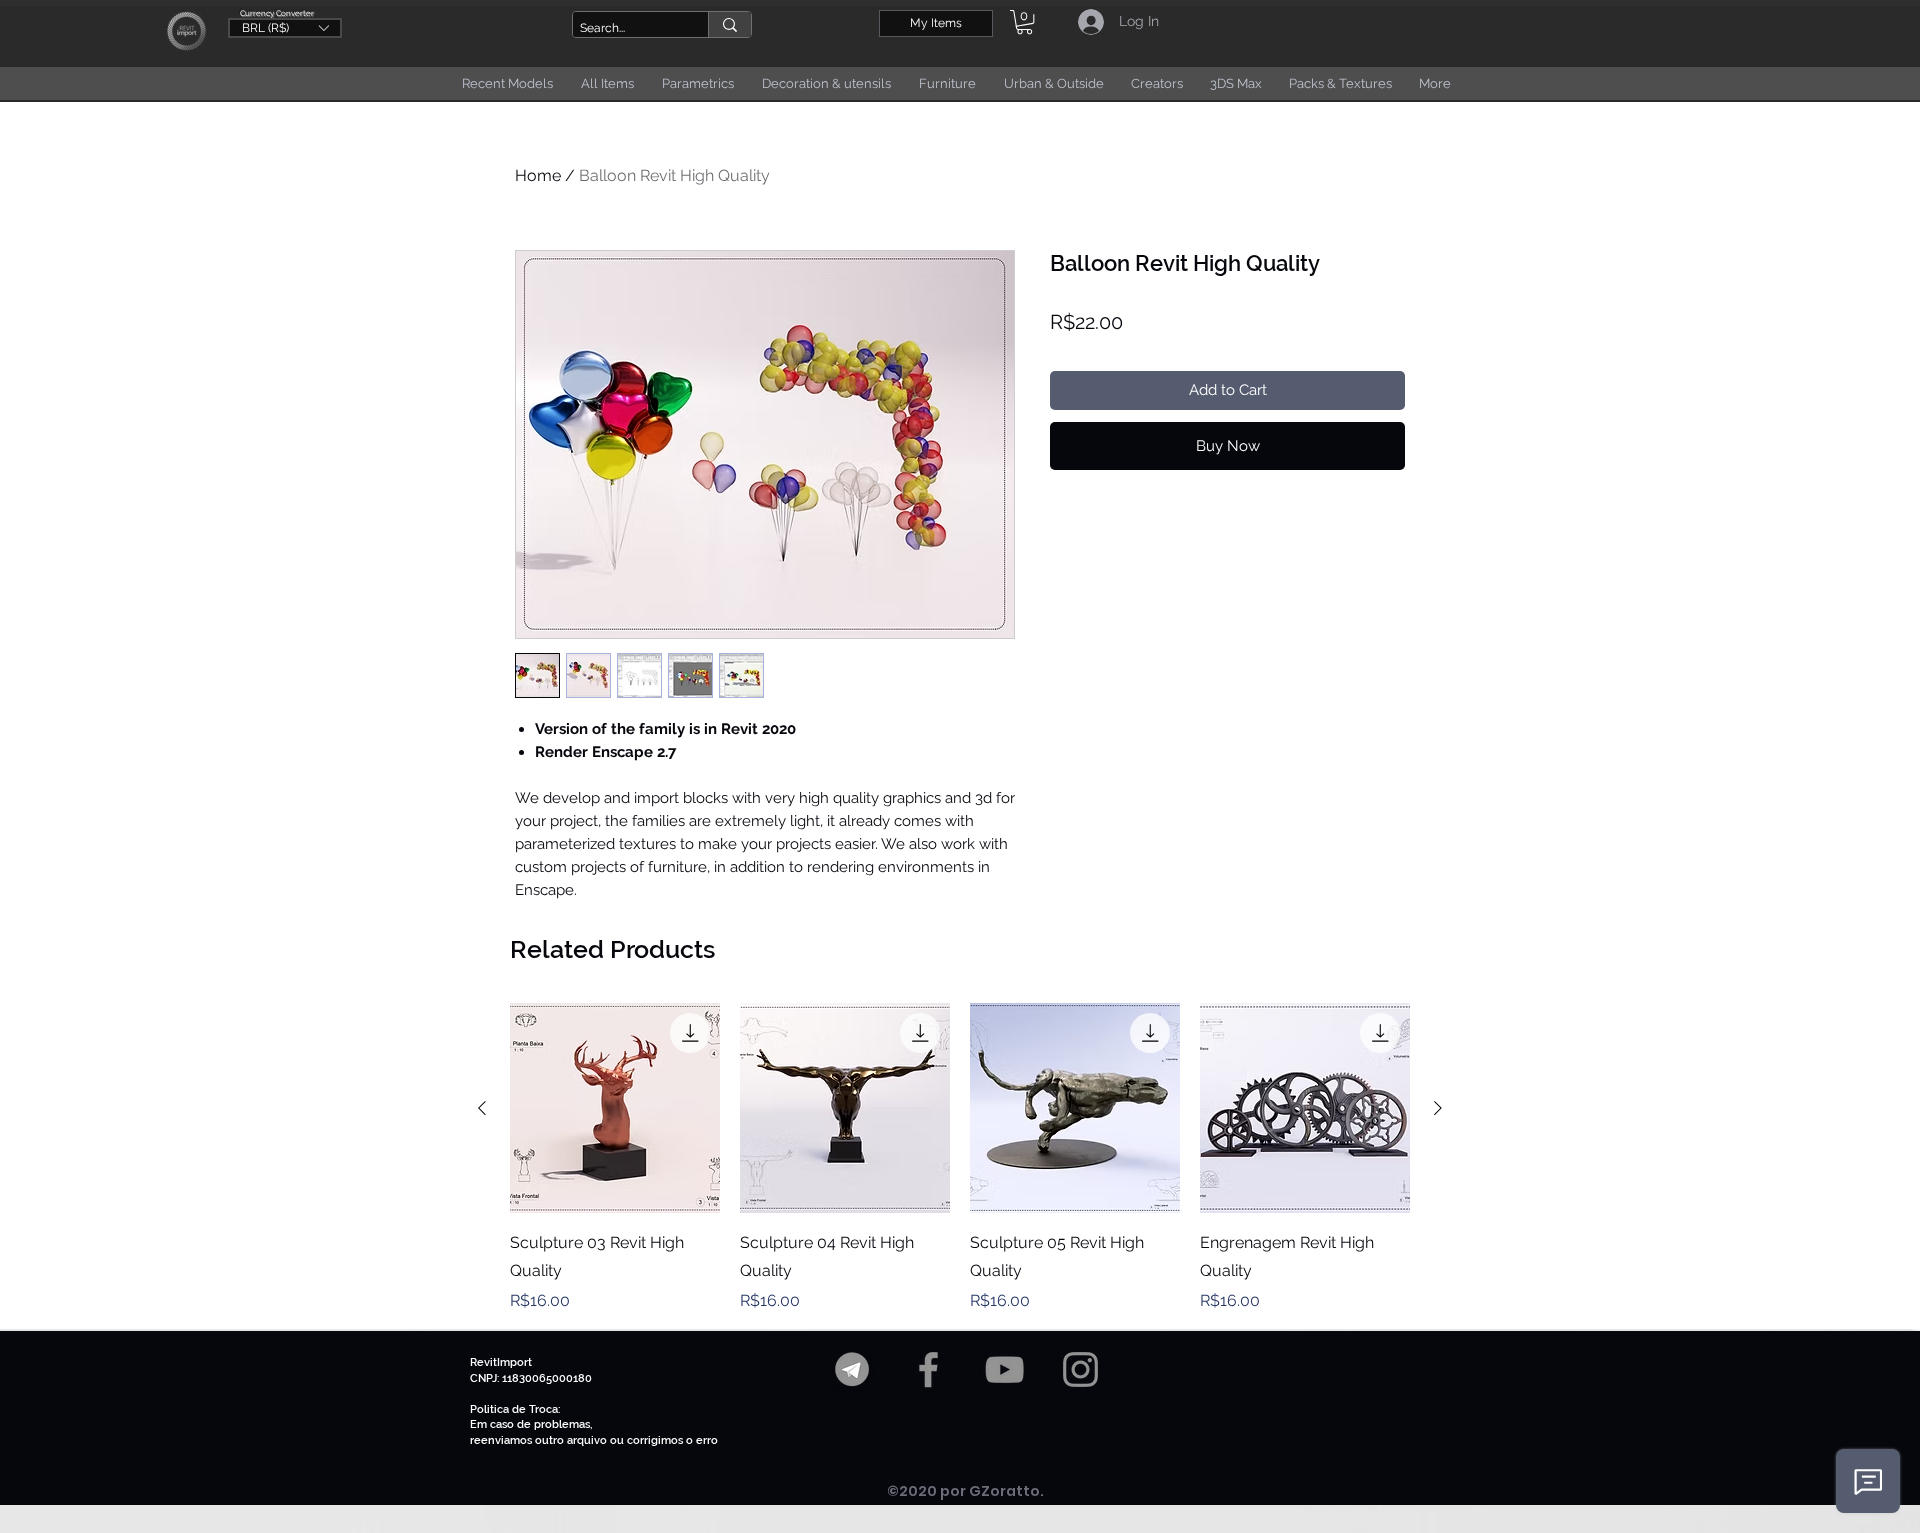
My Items (936, 23)
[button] (285, 27)
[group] (960, 1158)
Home (538, 175)
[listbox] (285, 28)
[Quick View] (615, 1108)
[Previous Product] (482, 1108)
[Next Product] (1438, 1108)
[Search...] (729, 24)
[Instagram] (1080, 1369)
